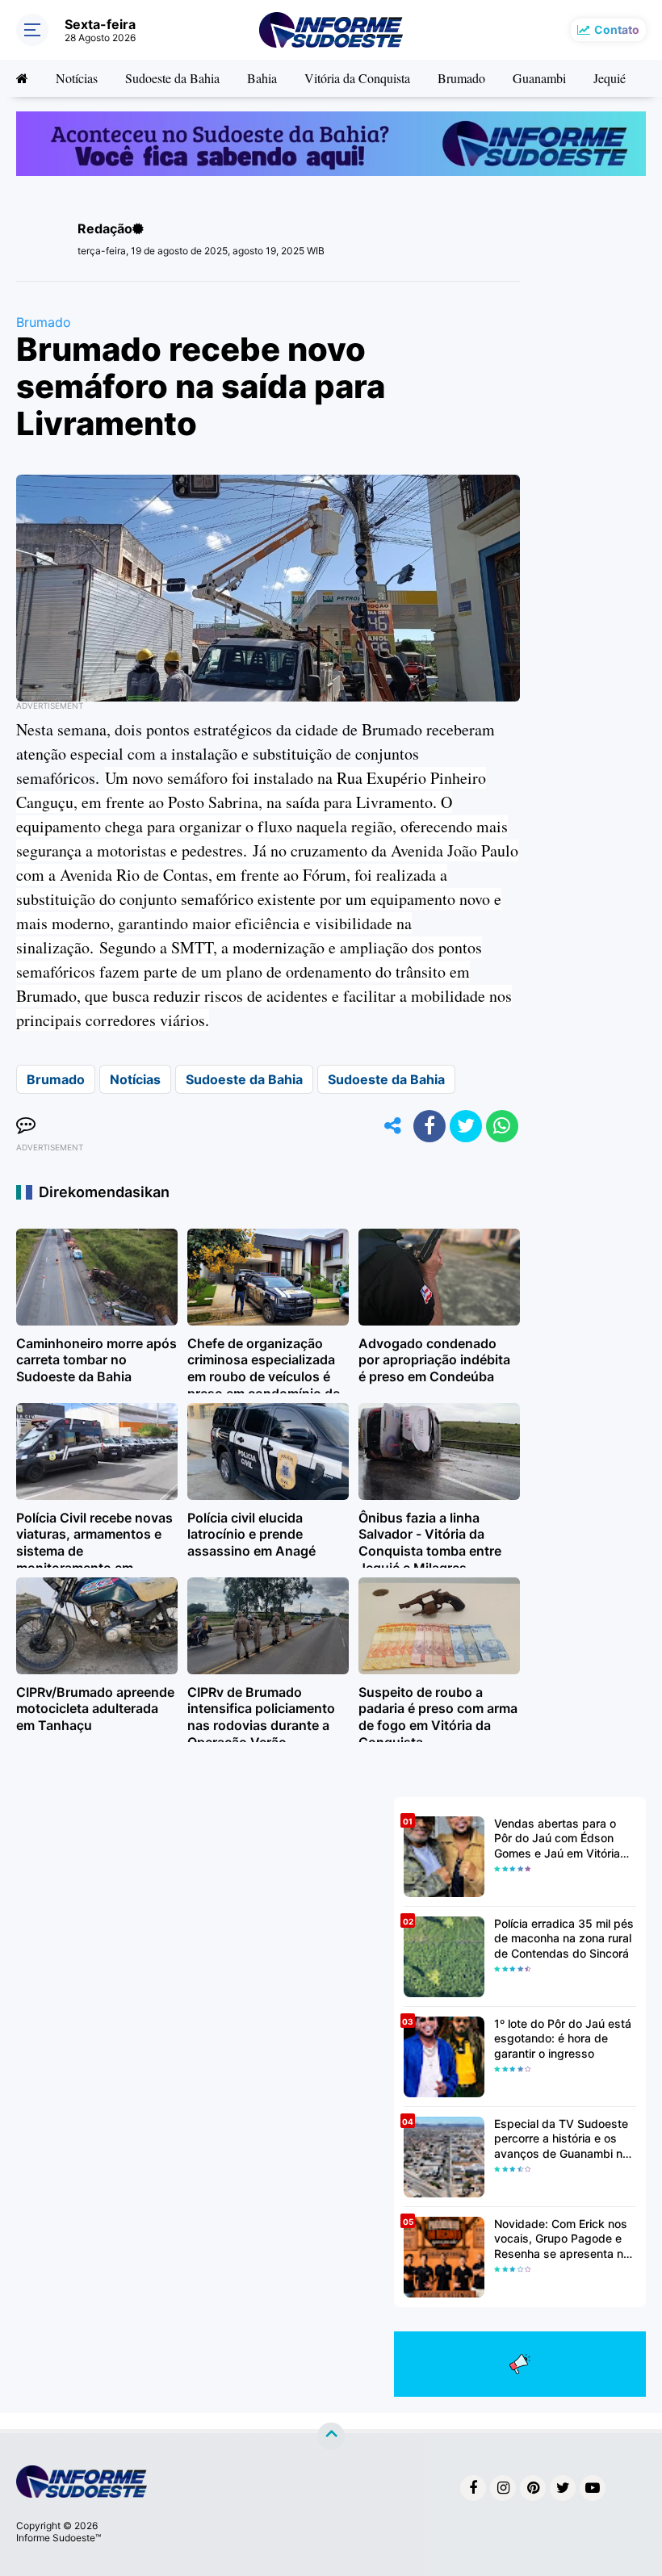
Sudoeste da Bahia (172, 78)
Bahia (262, 78)
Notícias (77, 78)
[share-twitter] (466, 1126)
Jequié (610, 78)
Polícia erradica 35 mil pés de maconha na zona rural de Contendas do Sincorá (564, 1938)
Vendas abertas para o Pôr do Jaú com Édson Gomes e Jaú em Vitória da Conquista (557, 1839)
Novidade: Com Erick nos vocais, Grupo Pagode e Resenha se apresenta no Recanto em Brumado (562, 2239)
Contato (617, 29)
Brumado (461, 78)
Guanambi (539, 78)
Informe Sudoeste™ (59, 2538)
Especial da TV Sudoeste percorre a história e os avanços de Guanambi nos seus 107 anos (565, 2139)
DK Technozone (48, 2437)
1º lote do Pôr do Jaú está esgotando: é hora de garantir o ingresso (563, 2038)
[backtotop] (331, 2436)
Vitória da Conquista (357, 78)
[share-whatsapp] (502, 1126)
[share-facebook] (429, 1126)
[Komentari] (26, 1126)
